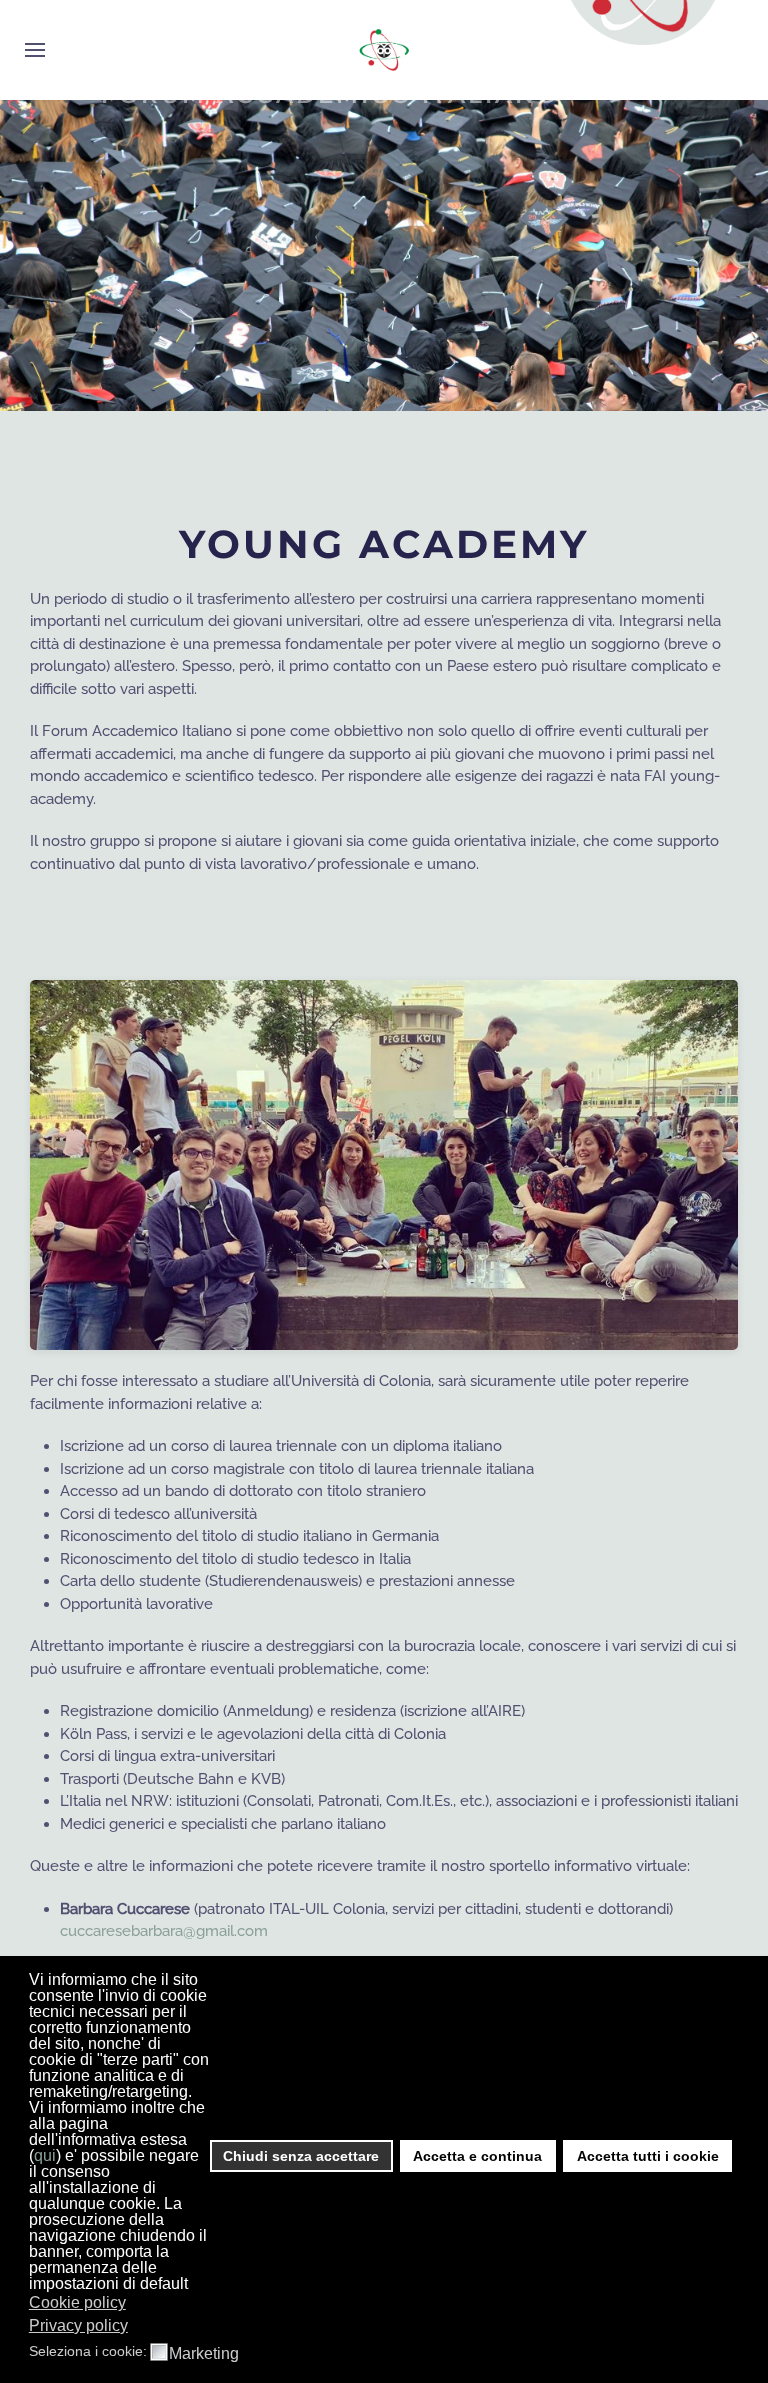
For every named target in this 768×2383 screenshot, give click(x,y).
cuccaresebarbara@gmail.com (164, 1931)
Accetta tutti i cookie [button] (648, 2156)
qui (45, 2155)
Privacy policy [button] (78, 2325)
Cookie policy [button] (77, 2302)
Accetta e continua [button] (477, 2156)
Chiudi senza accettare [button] (301, 2156)
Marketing (204, 2354)
